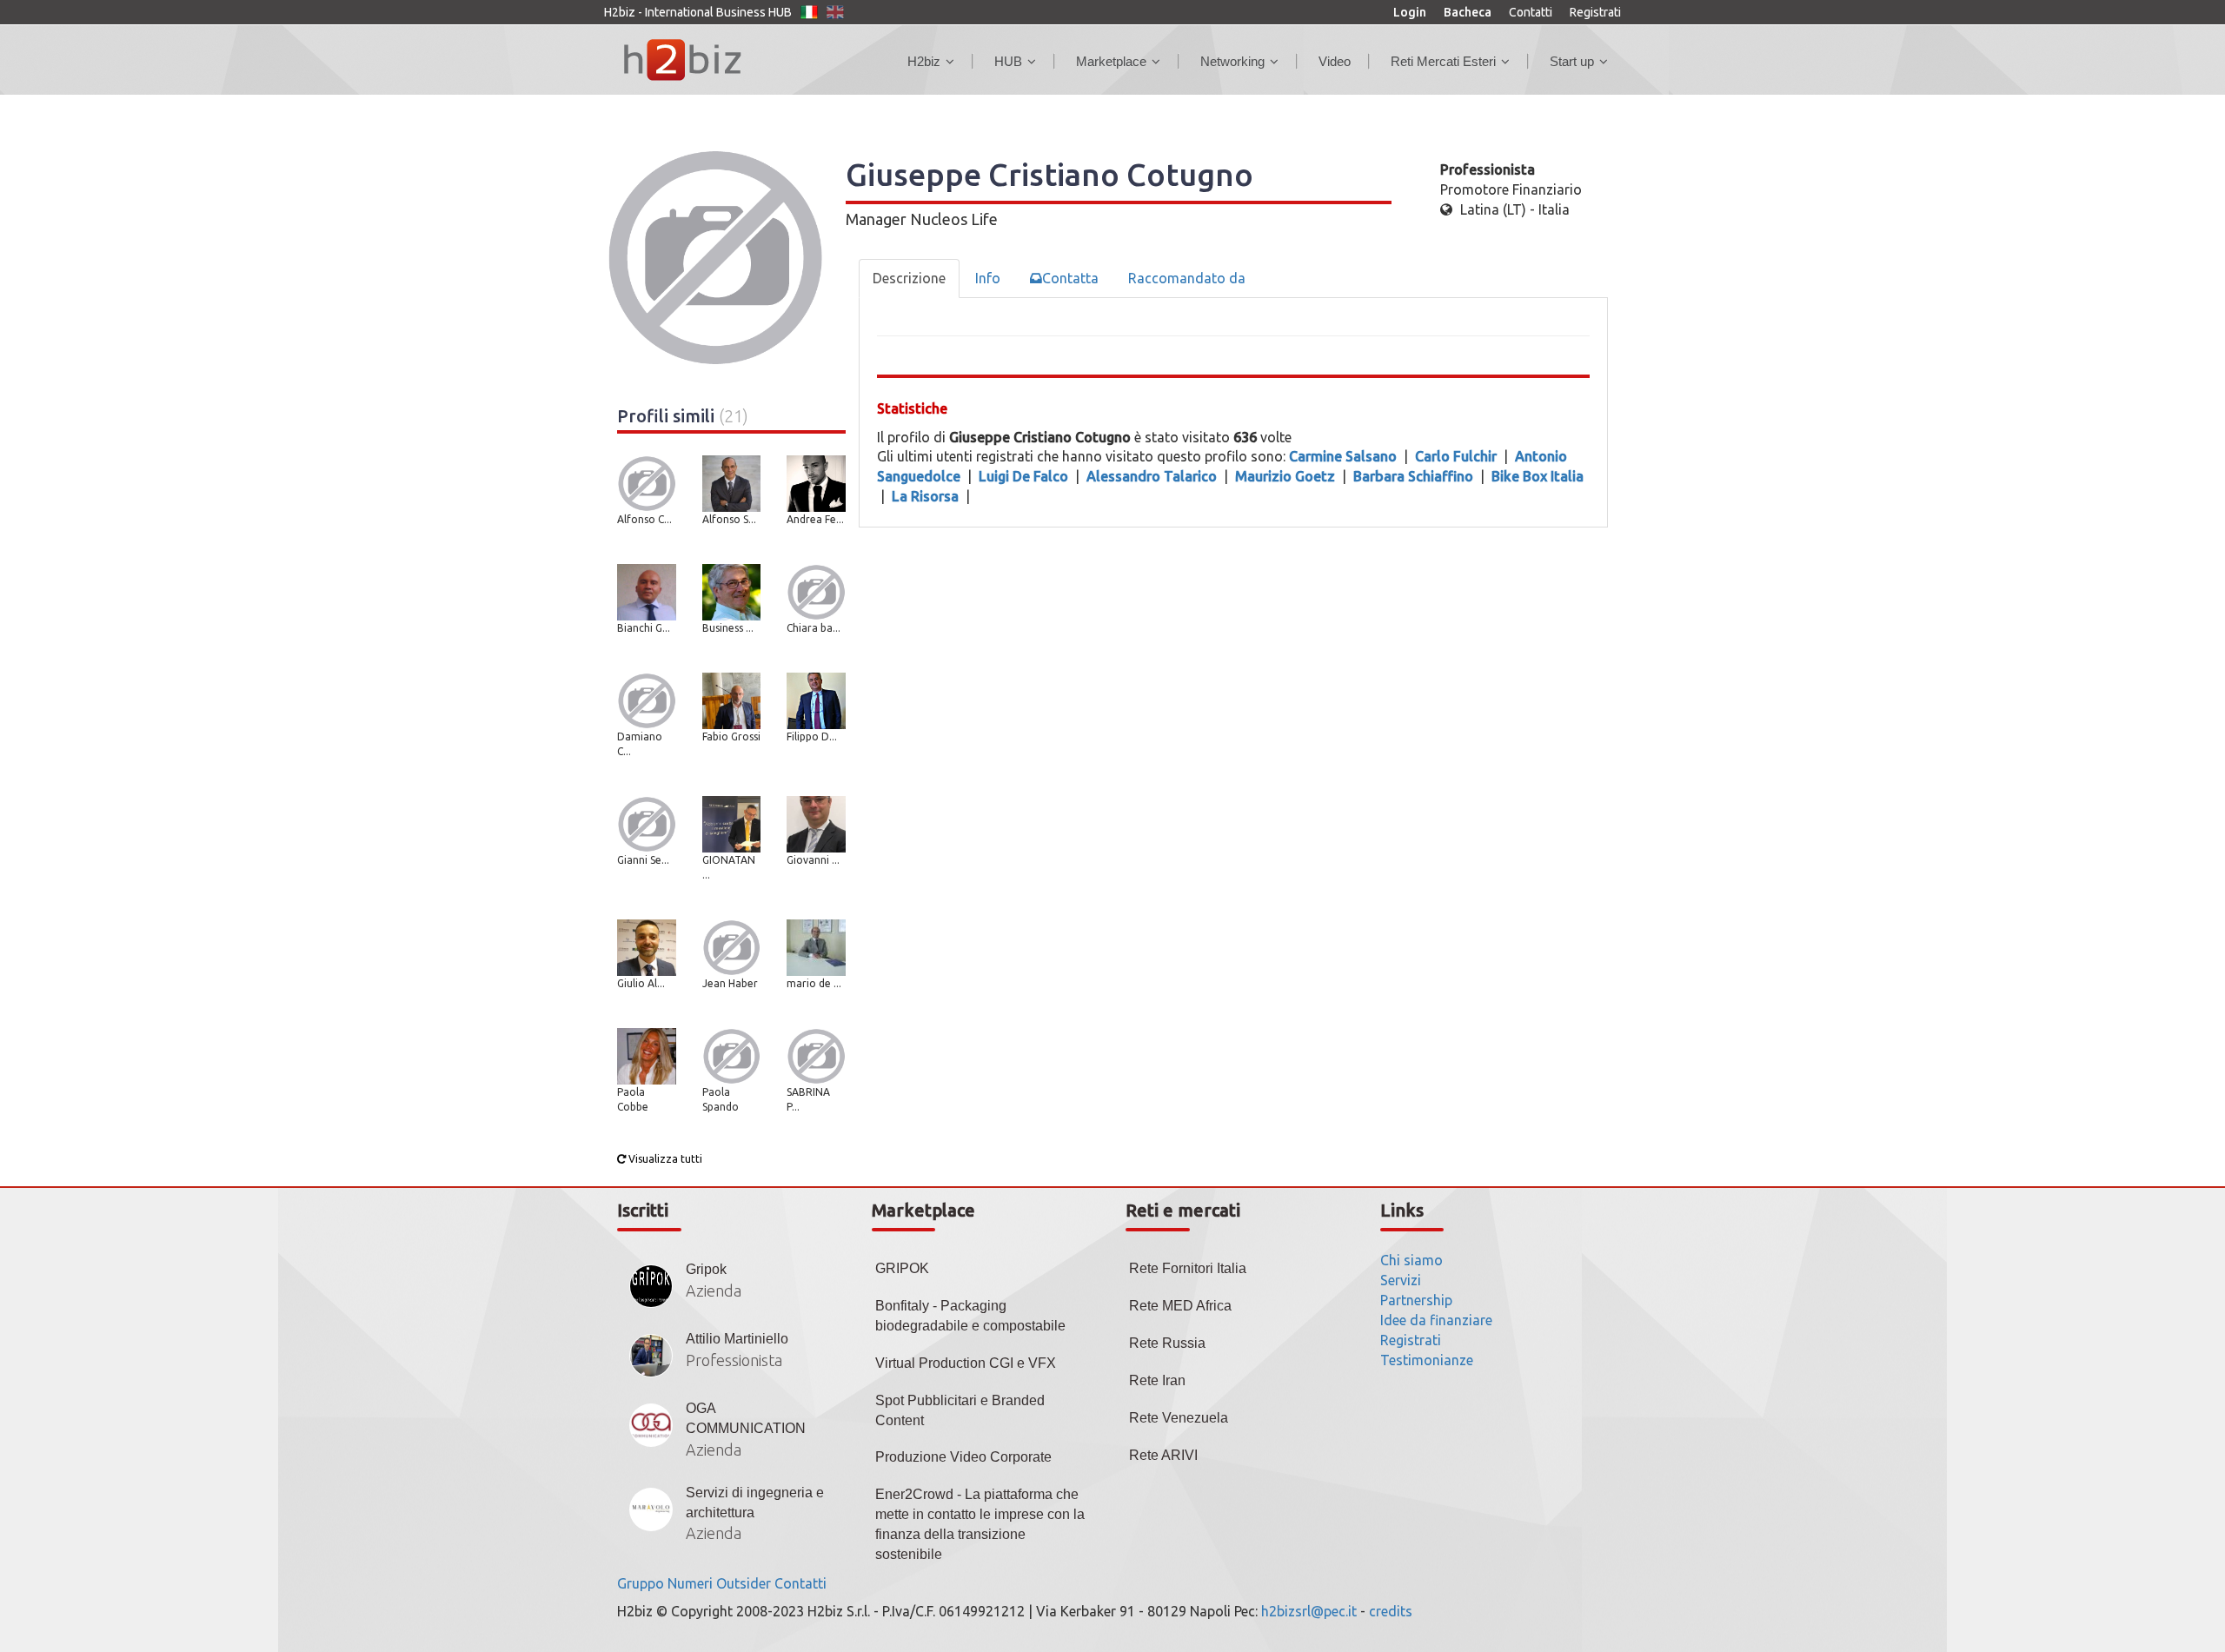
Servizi (1401, 1280)
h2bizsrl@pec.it (1309, 1611)
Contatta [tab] (1070, 278)
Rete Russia (1167, 1343)
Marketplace (1111, 61)
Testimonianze (1427, 1360)
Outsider (744, 1583)
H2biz (924, 61)
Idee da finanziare (1436, 1320)
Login (1410, 12)
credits (1391, 1611)
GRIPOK (902, 1268)
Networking (1232, 61)
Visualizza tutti (664, 1159)
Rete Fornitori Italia (1188, 1268)
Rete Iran (1157, 1380)
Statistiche (912, 408)
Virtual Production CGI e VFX (966, 1363)
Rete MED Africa (1180, 1306)
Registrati (1595, 12)
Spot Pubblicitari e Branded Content (960, 1410)
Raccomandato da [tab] (1187, 278)
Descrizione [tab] (909, 278)
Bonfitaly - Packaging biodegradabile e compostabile (970, 1316)
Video (1335, 61)
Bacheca (1468, 12)
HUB (1008, 61)
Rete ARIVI (1163, 1455)
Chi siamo (1411, 1260)
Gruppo (641, 1583)
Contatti (1531, 12)
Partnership (1416, 1300)
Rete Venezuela (1179, 1418)
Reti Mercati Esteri (1443, 61)
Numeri (690, 1583)
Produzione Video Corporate (963, 1457)
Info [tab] (988, 278)
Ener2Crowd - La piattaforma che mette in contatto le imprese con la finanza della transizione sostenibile (980, 1524)
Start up (1572, 61)
